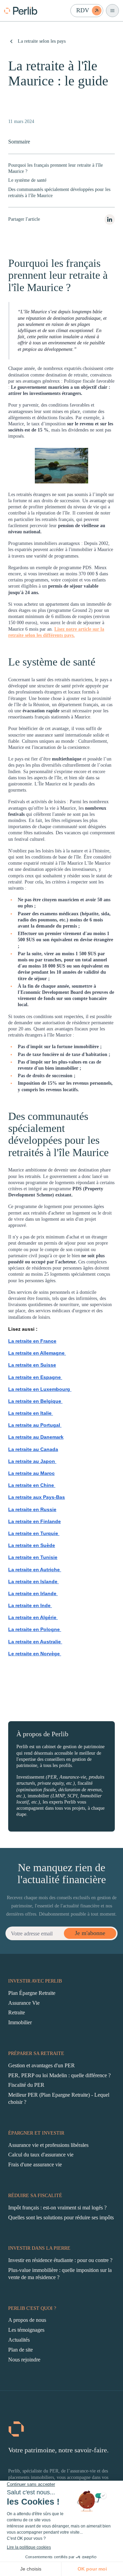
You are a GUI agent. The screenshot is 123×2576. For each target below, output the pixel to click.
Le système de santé (27, 180)
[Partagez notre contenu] (110, 220)
